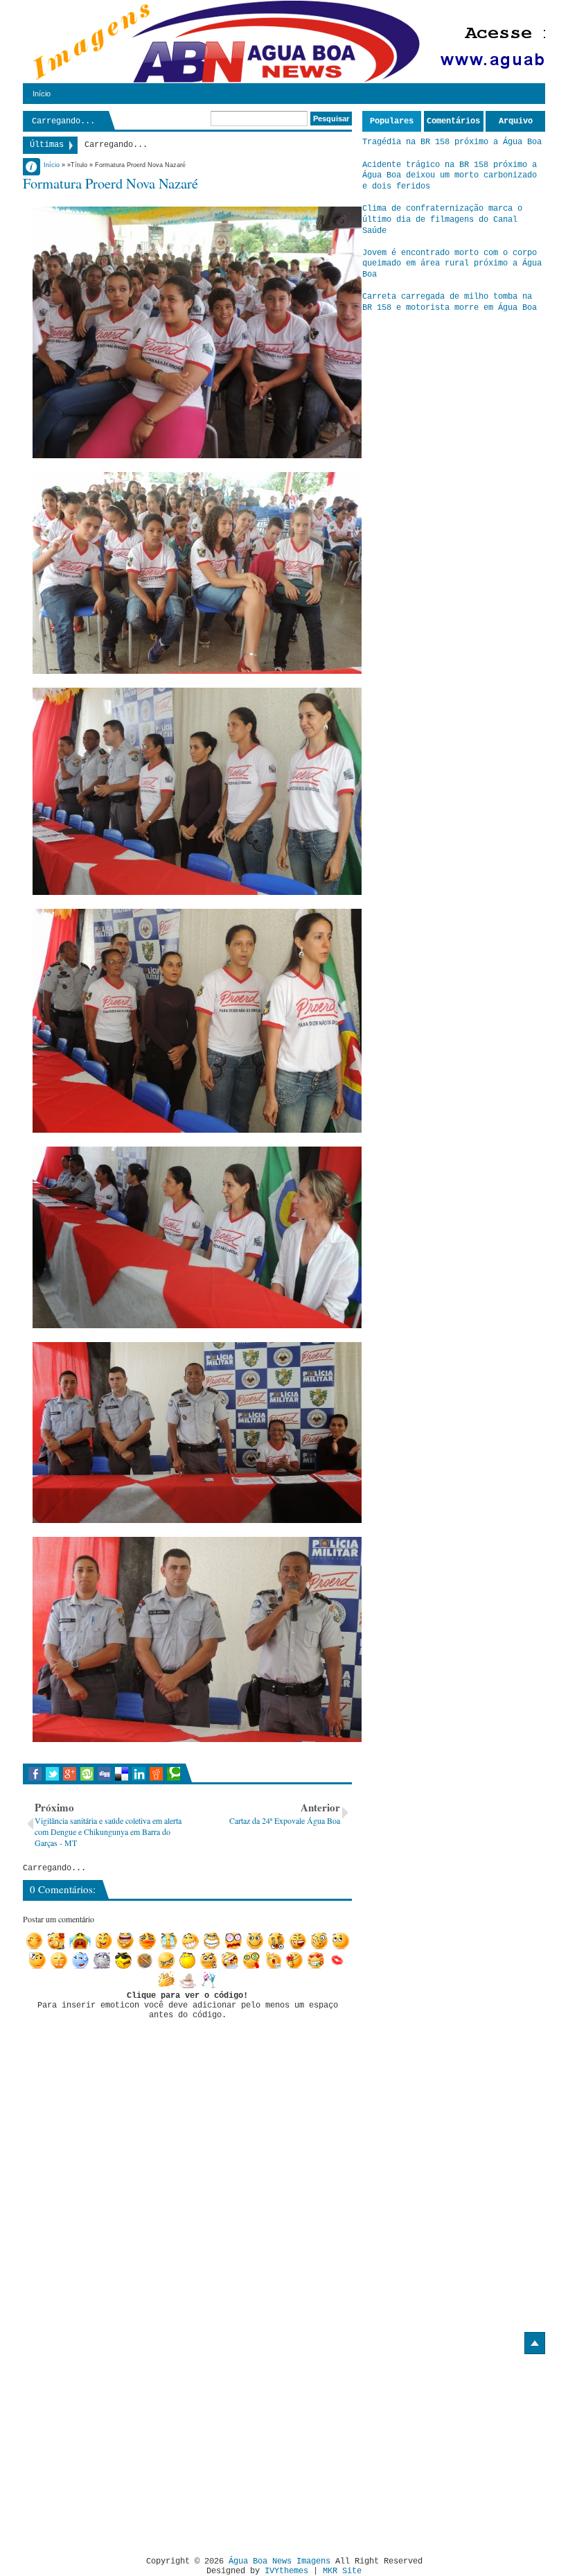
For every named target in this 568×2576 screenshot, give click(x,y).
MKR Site (342, 2571)
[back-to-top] (535, 2343)
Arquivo (516, 121)
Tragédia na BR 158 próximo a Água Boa (452, 142)
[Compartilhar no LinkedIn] (139, 1774)
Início (42, 94)
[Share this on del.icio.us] (122, 1774)
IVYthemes (286, 2571)
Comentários (453, 121)
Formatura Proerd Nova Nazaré (110, 183)
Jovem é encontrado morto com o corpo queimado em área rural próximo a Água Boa (452, 264)
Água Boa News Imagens (279, 2561)
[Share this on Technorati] (174, 1774)
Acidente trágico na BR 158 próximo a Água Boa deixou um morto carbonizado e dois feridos (450, 176)
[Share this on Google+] (70, 1774)
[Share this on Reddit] (156, 1774)
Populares (392, 121)
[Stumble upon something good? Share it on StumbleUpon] (87, 1774)
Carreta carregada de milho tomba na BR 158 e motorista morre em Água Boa (450, 302)
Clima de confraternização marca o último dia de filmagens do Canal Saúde (442, 219)
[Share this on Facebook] (35, 1774)
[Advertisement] (139, 2450)
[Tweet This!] (52, 1774)
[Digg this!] (104, 1774)
